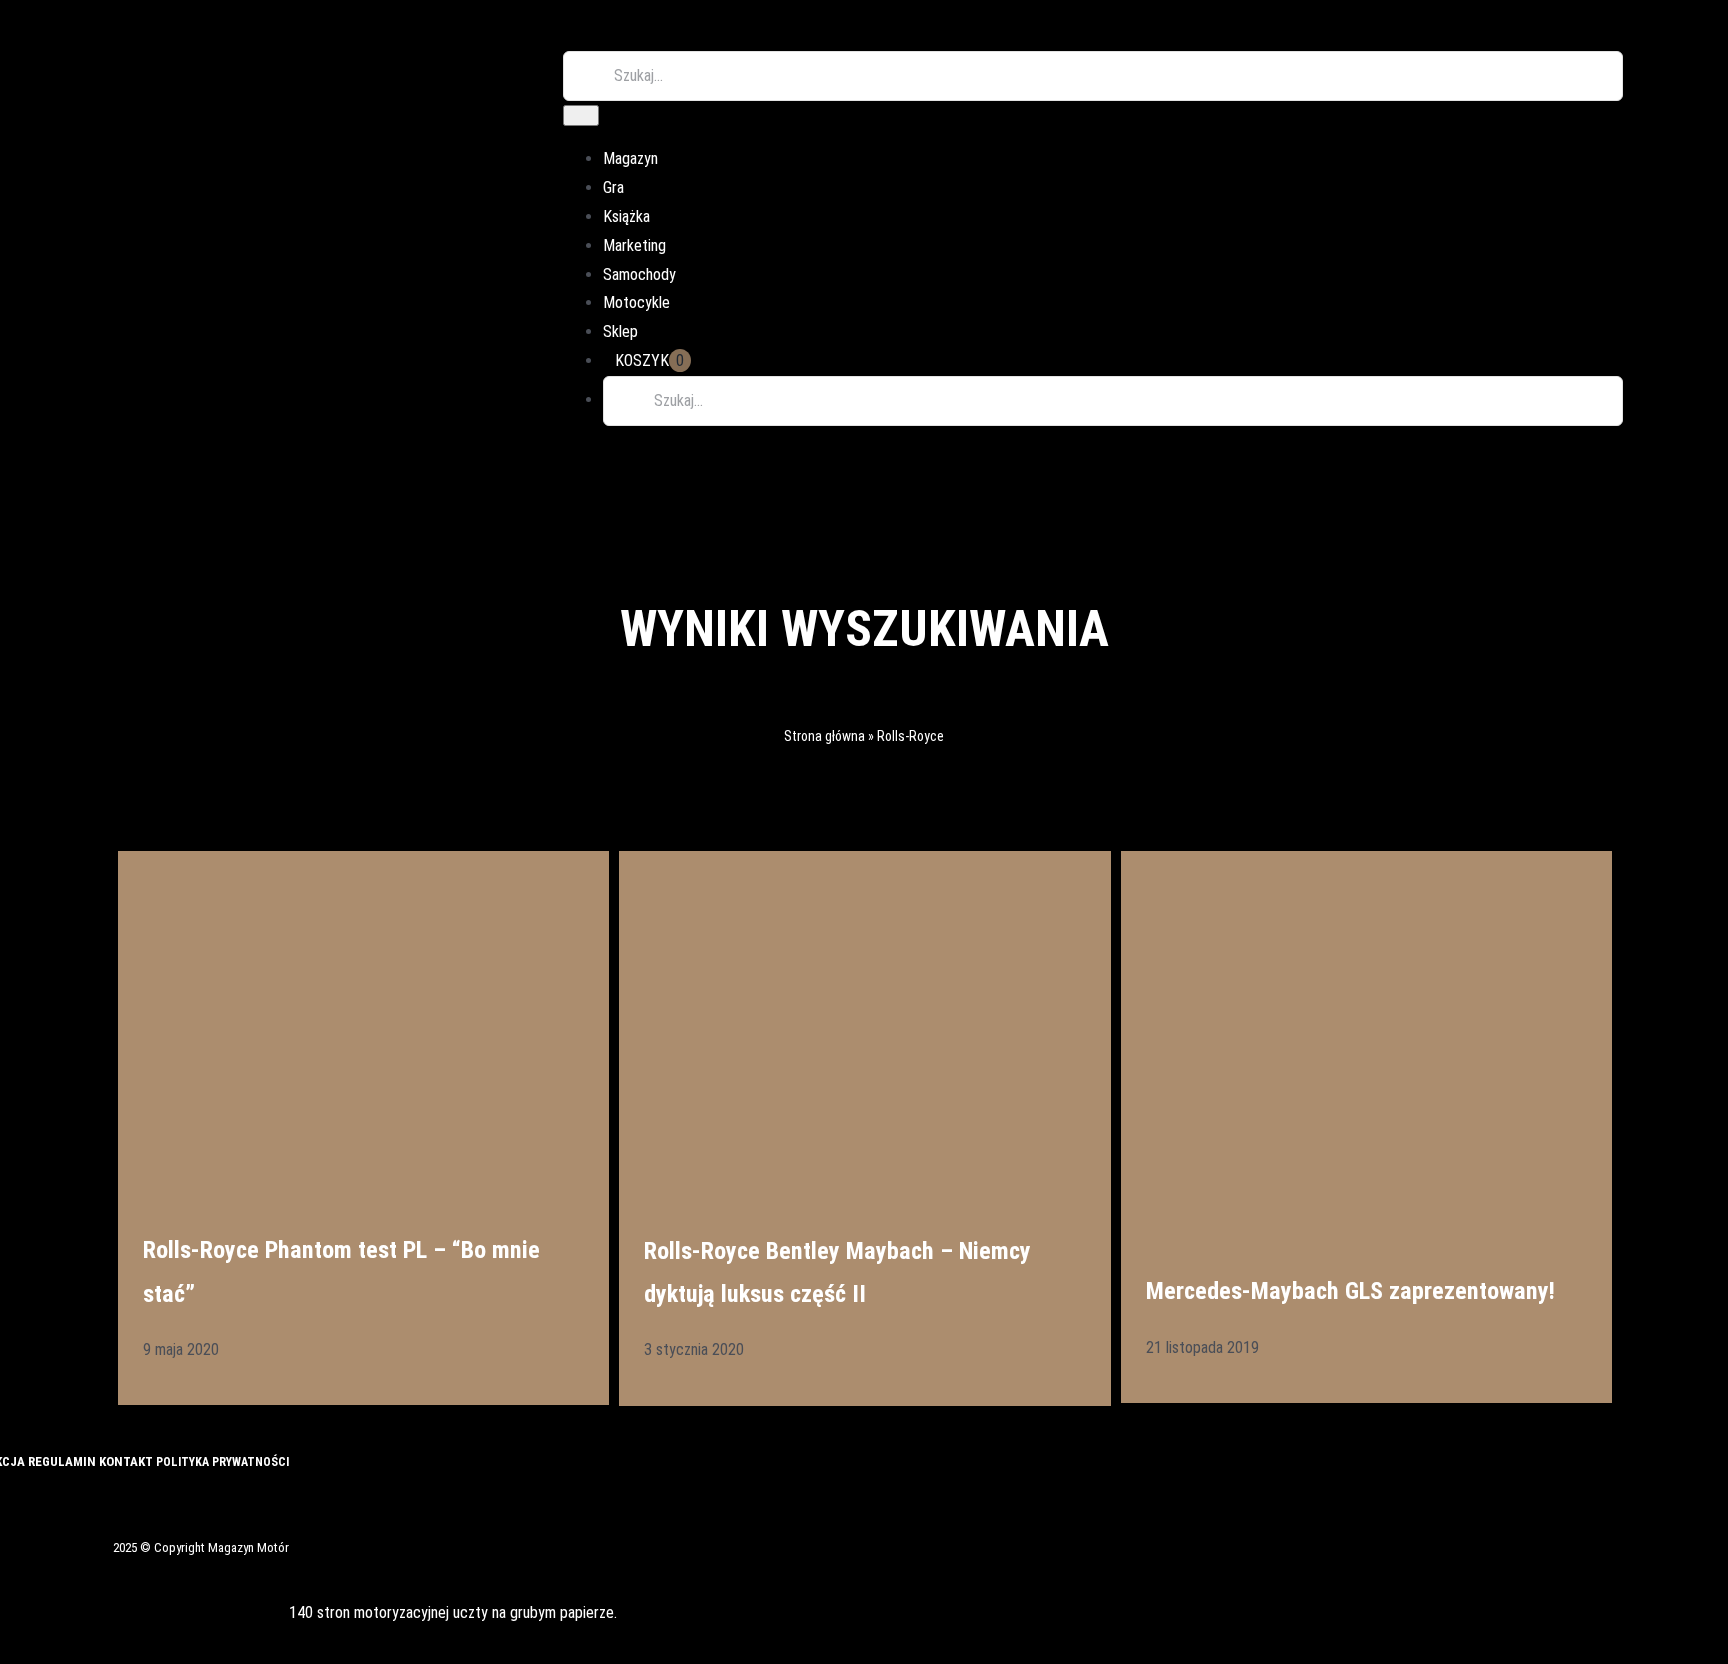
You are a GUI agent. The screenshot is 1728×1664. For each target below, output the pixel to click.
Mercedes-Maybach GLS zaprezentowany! (1350, 1291)
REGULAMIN (63, 1461)
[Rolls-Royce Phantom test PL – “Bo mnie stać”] (363, 1014)
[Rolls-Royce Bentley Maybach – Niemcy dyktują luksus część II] (864, 1015)
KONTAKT (127, 1461)
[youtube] (74, 1501)
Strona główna (824, 736)
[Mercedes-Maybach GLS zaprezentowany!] (1366, 1035)
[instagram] (40, 1501)
